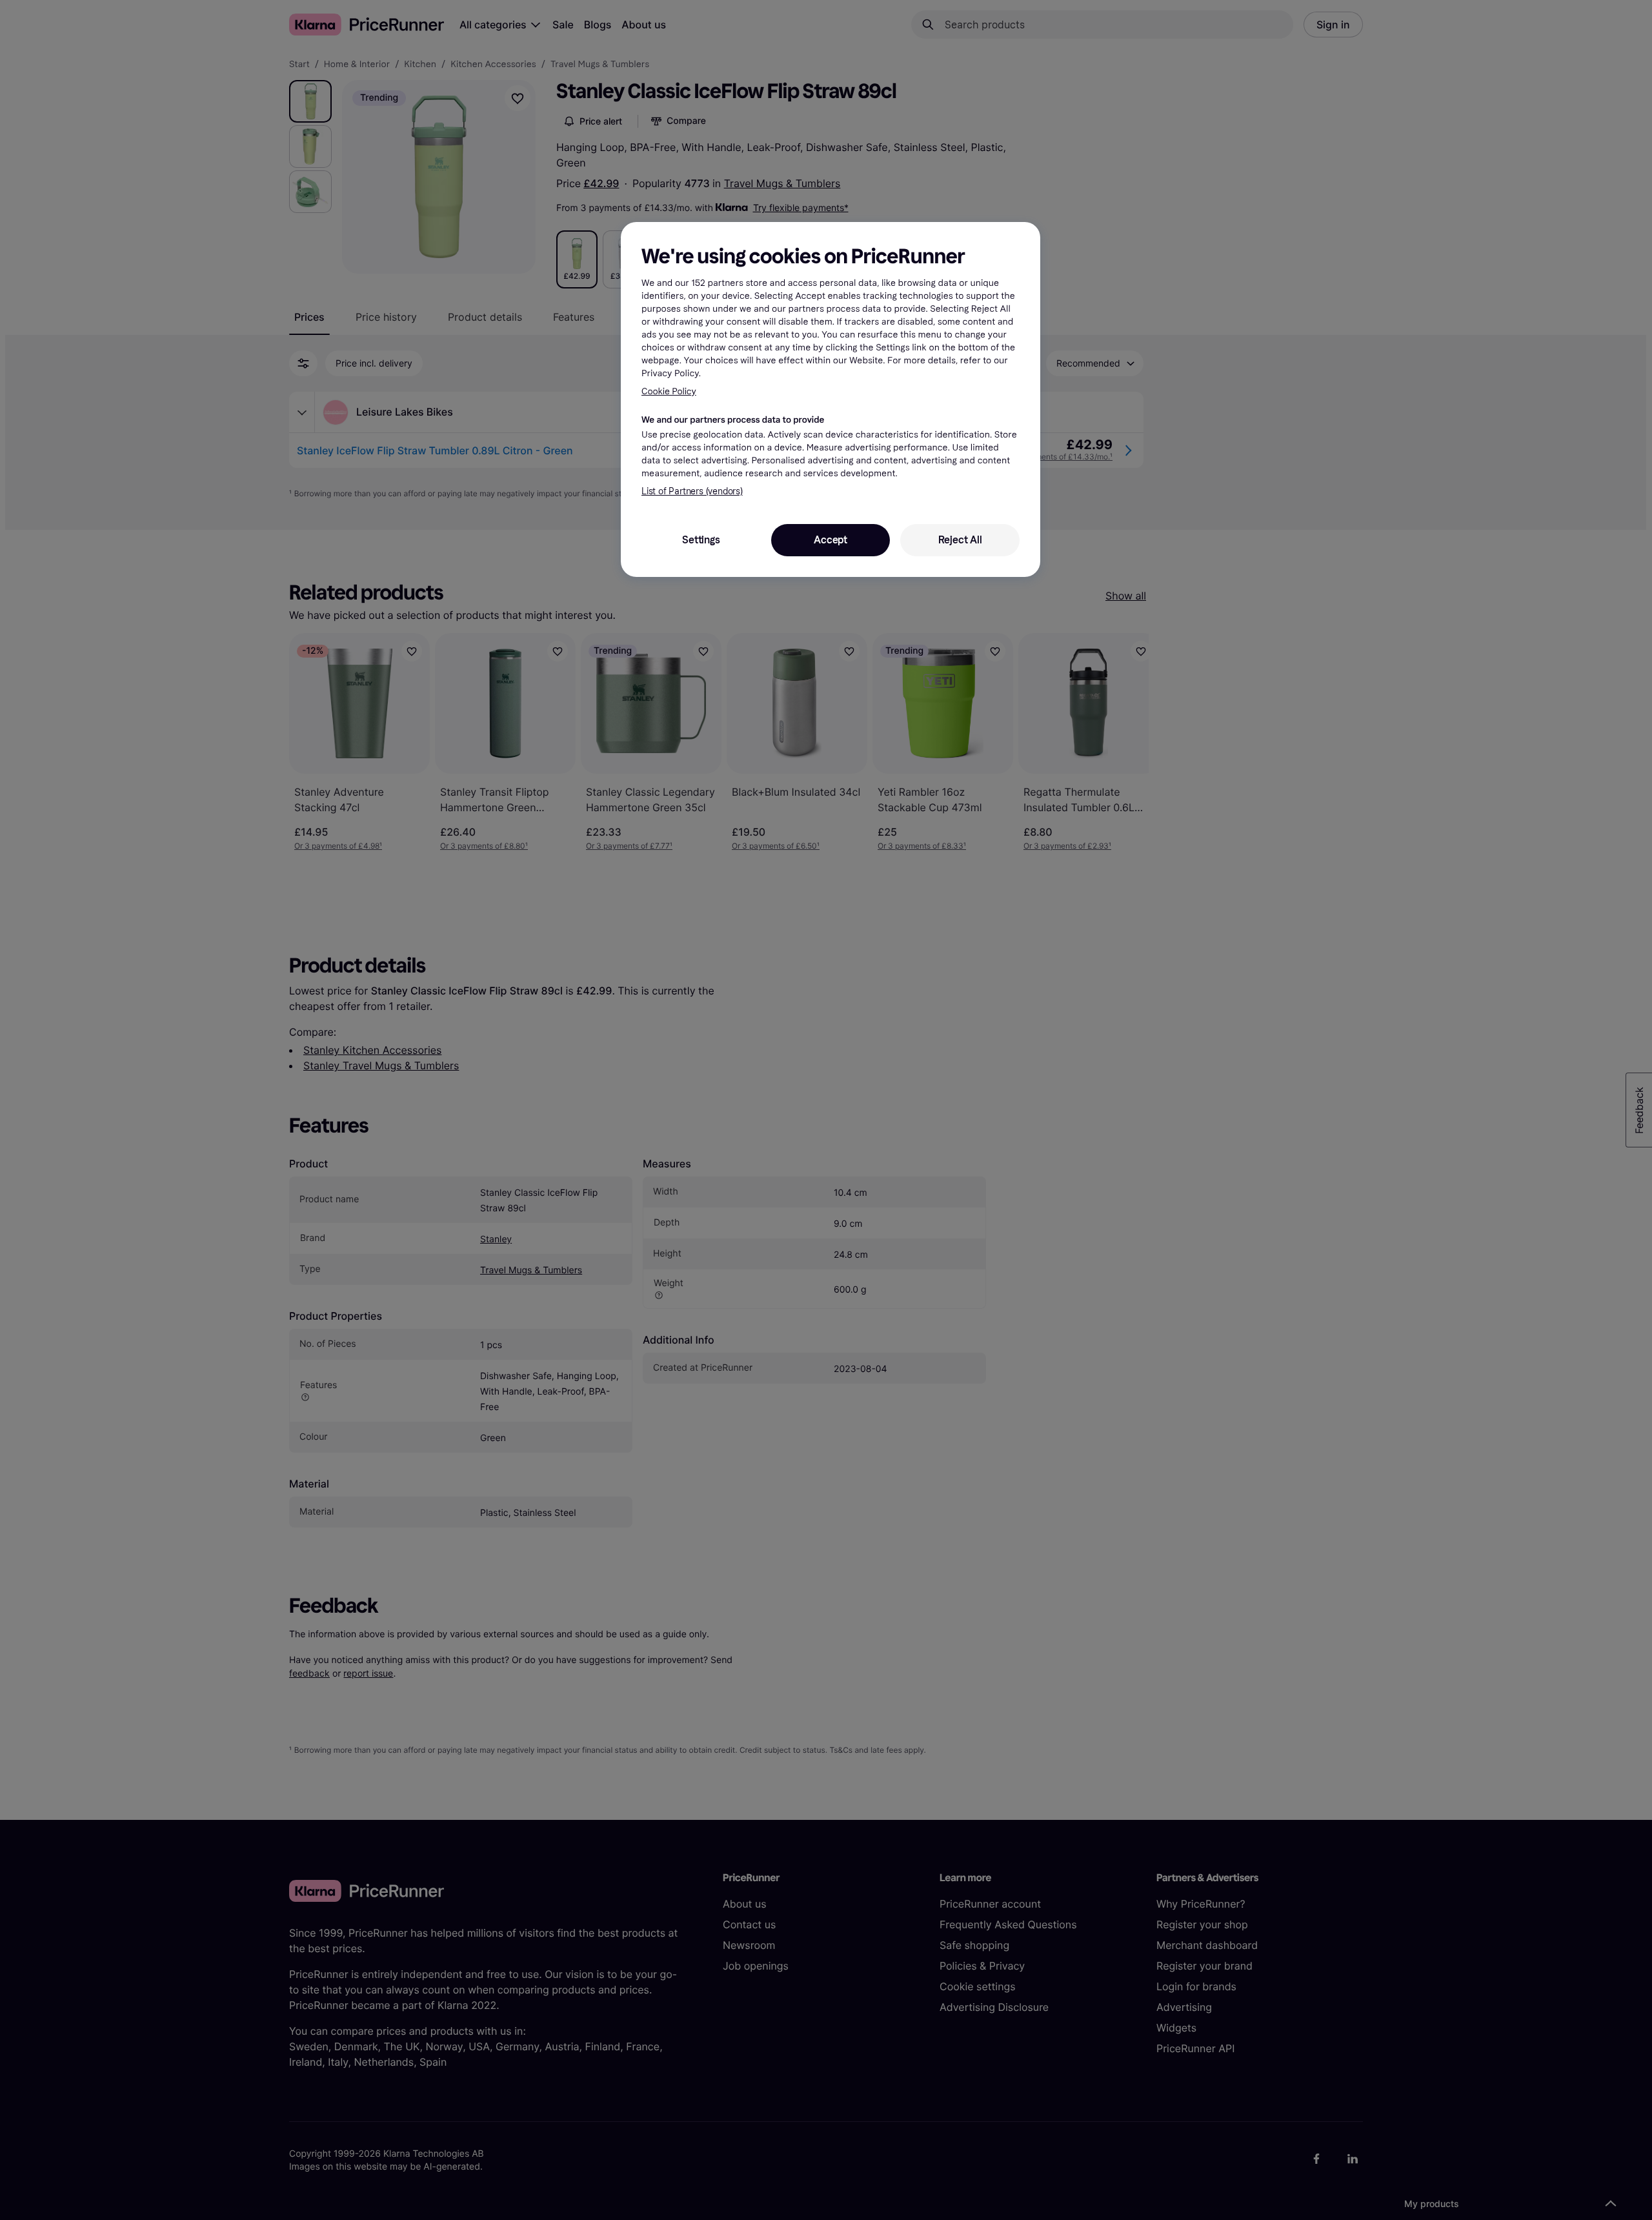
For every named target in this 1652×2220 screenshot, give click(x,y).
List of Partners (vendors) (692, 491)
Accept (831, 540)
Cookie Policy (669, 391)
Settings (701, 540)
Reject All (960, 540)
